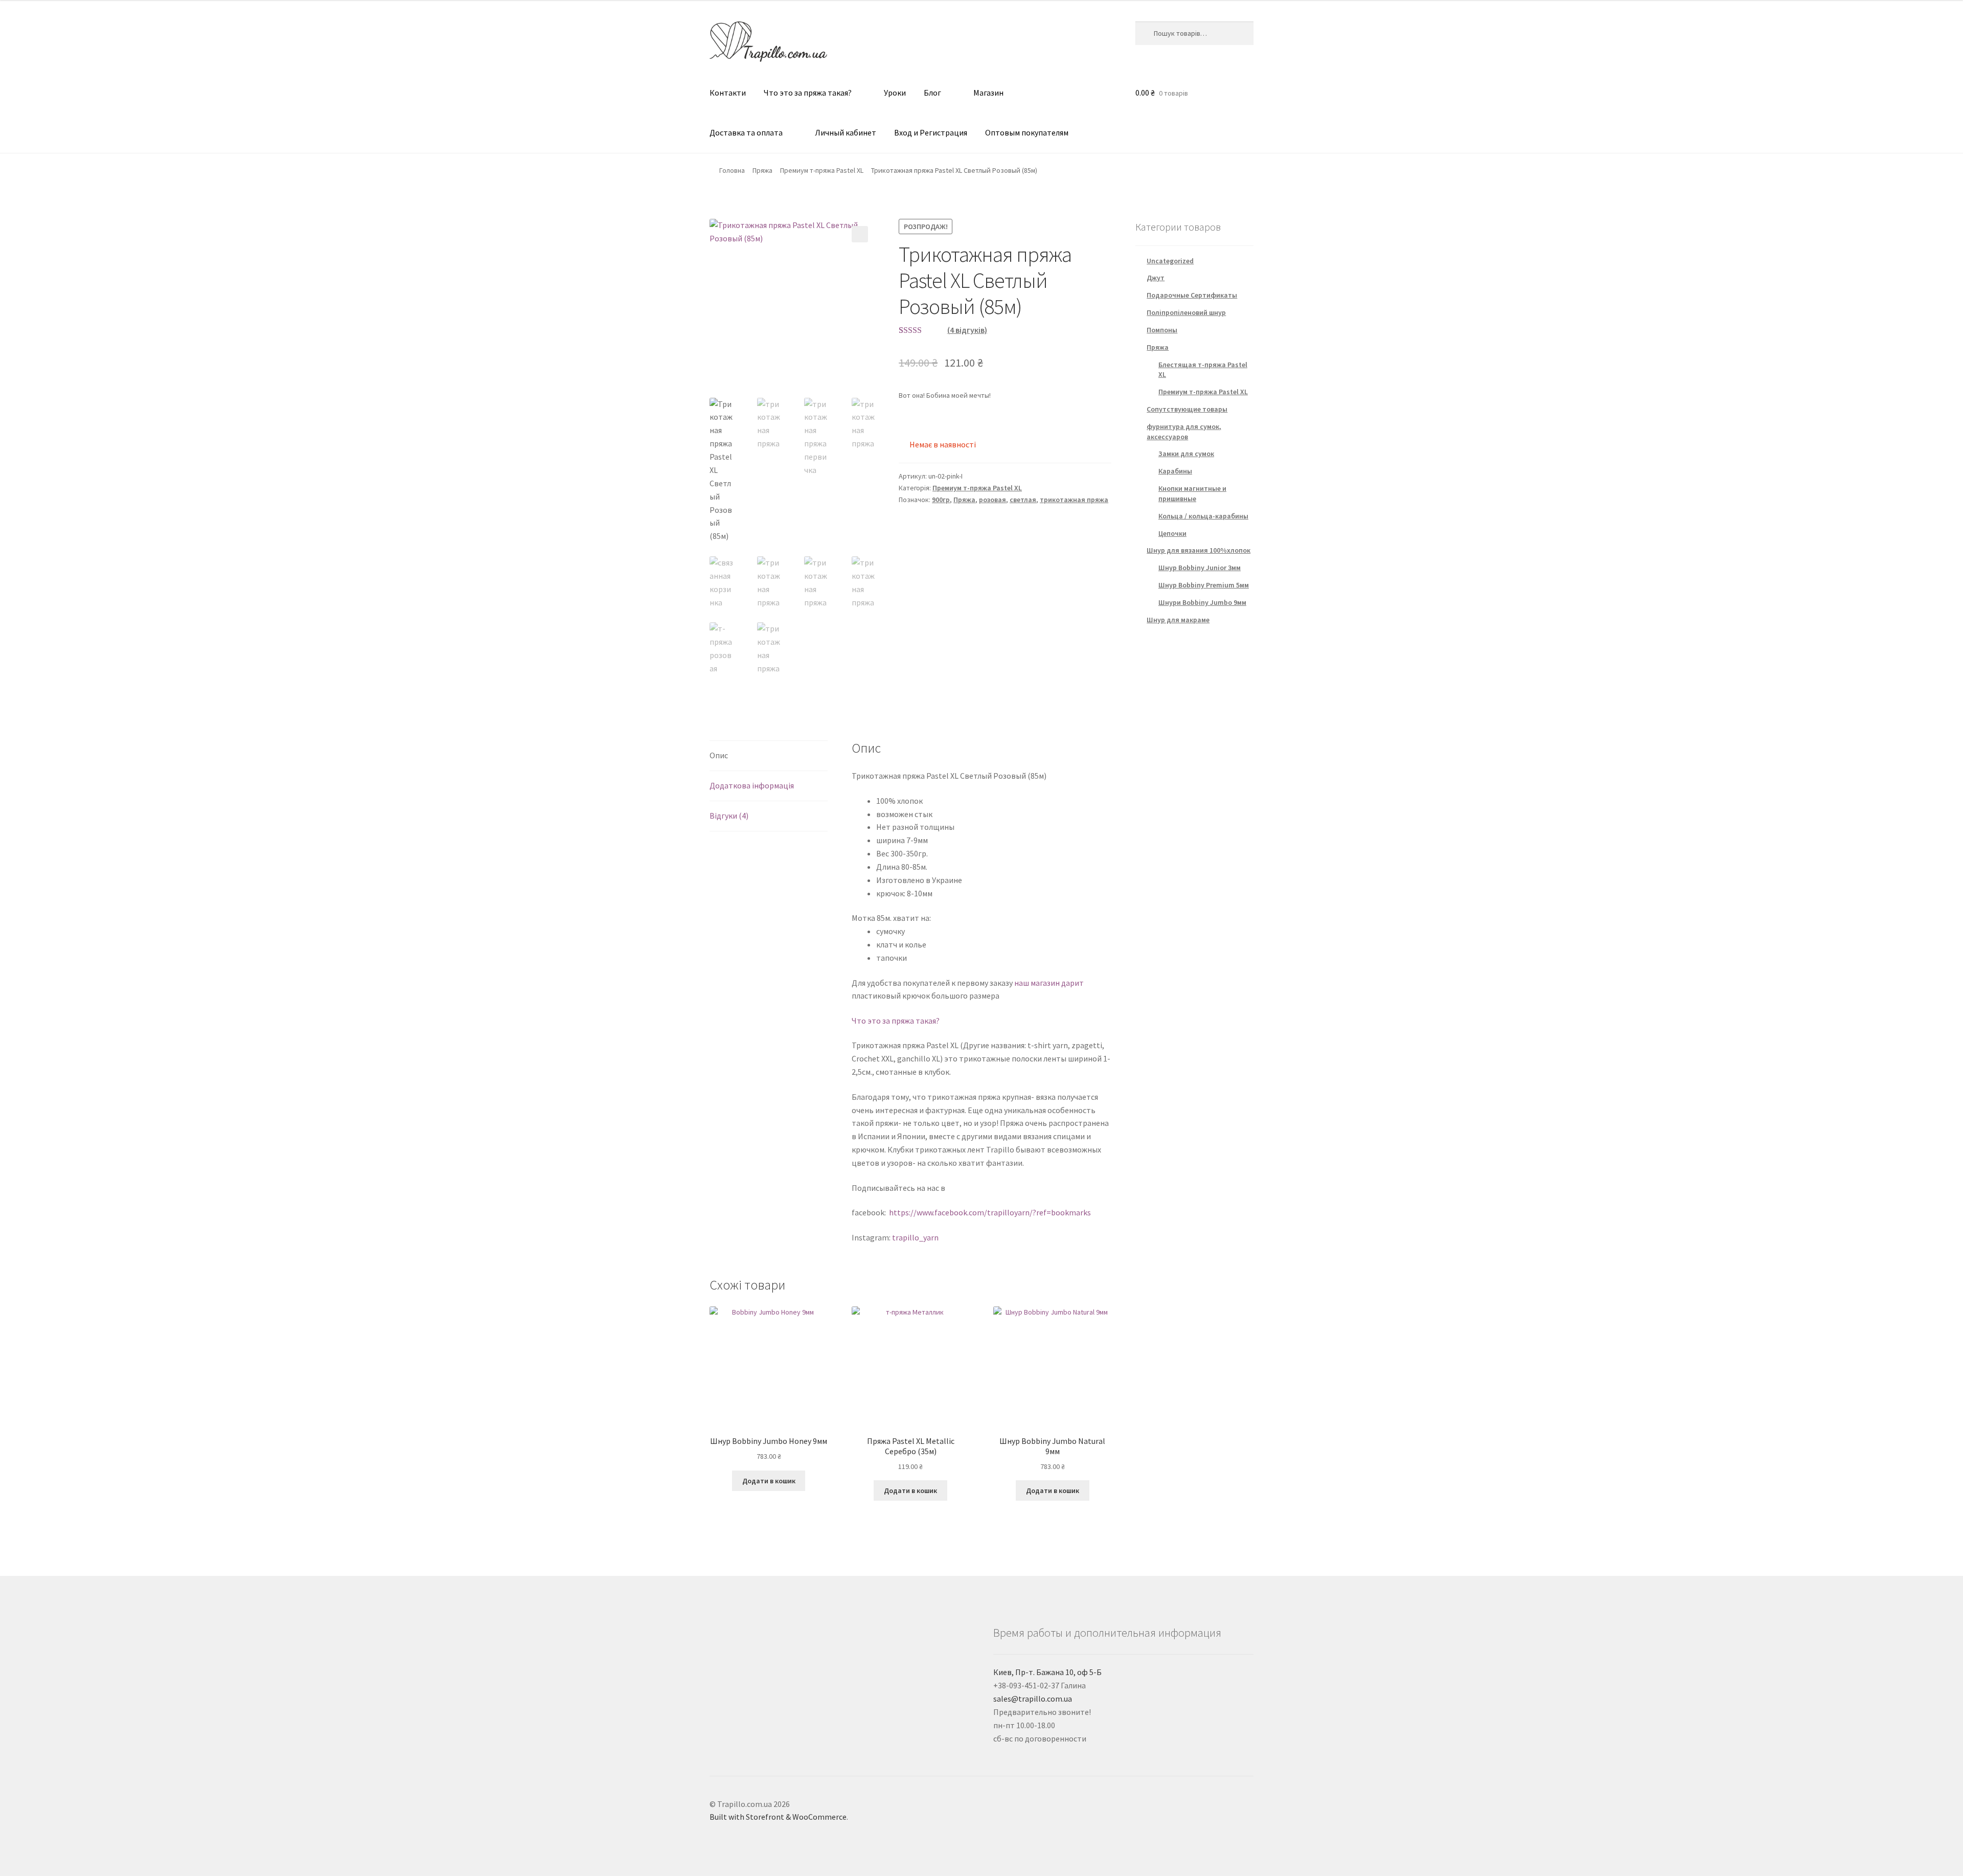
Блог (932, 93)
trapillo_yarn (915, 1237)
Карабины (1175, 471)
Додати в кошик (769, 1481)
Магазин (988, 93)
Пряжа (762, 170)
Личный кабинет (846, 132)
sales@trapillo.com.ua (1033, 1699)
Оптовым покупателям (1027, 132)
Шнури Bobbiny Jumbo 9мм (1202, 602)
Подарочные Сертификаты (1192, 295)
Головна (732, 170)
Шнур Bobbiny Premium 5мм (1204, 585)
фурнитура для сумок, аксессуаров (1184, 432)
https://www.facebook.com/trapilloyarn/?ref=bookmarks (990, 1212)
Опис (719, 755)
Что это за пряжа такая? (808, 93)
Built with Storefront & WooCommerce (778, 1817)
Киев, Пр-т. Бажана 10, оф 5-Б (1047, 1672)
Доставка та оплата (746, 132)
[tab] (769, 756)
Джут (1156, 278)
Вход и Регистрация (931, 132)
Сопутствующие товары (1187, 409)
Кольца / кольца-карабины (1203, 516)
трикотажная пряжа (1074, 500)
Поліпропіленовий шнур (1186, 312)
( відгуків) (967, 330)
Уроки (895, 93)
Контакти (728, 93)
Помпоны (1162, 330)
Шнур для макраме (1178, 620)
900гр (941, 500)
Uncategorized (1170, 261)
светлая (1023, 500)
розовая (992, 500)
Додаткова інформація (752, 785)
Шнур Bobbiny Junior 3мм (1200, 568)
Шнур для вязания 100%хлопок (1199, 550)
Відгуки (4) (729, 816)
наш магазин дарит (1048, 983)
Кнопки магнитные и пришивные (1192, 493)
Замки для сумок (1186, 454)
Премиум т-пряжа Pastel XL (822, 170)
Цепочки (1172, 533)
